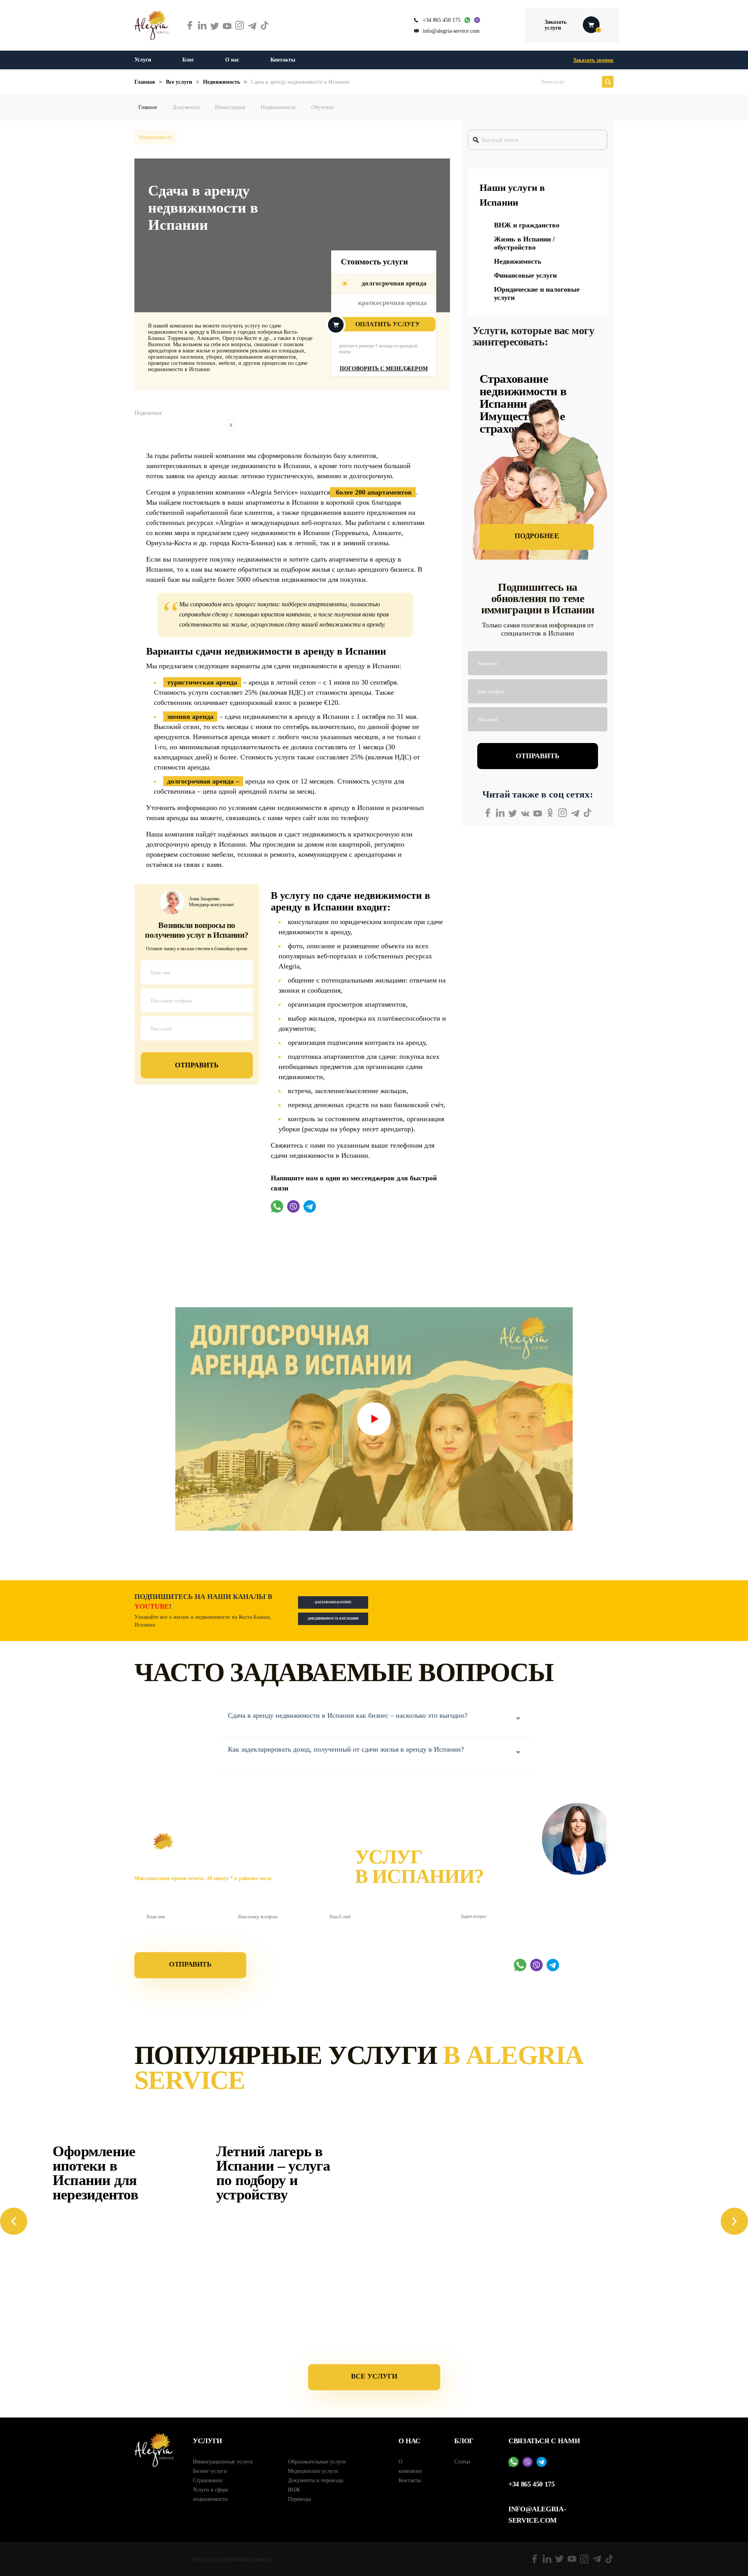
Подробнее (537, 536)
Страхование (208, 2480)
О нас (232, 60)
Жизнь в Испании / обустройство (524, 243)
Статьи (462, 2462)
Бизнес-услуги (210, 2471)
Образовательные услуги (317, 2462)
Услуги (143, 60)
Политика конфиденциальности (233, 2559)
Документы (186, 107)
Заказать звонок (593, 60)
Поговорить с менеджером (384, 369)
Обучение (323, 107)
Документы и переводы (316, 2480)
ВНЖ (294, 2490)
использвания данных (199, 1941)
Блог (188, 60)
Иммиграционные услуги (223, 2462)
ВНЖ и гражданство (527, 225)
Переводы (299, 2499)
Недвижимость (278, 107)
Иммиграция (230, 107)
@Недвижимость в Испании (333, 1619)
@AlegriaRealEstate (333, 1602)
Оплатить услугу (388, 324)
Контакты (283, 60)
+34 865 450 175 (442, 20)
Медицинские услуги (313, 2471)
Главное (148, 107)
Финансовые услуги (525, 275)
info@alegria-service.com (451, 31)
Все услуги (374, 2376)
